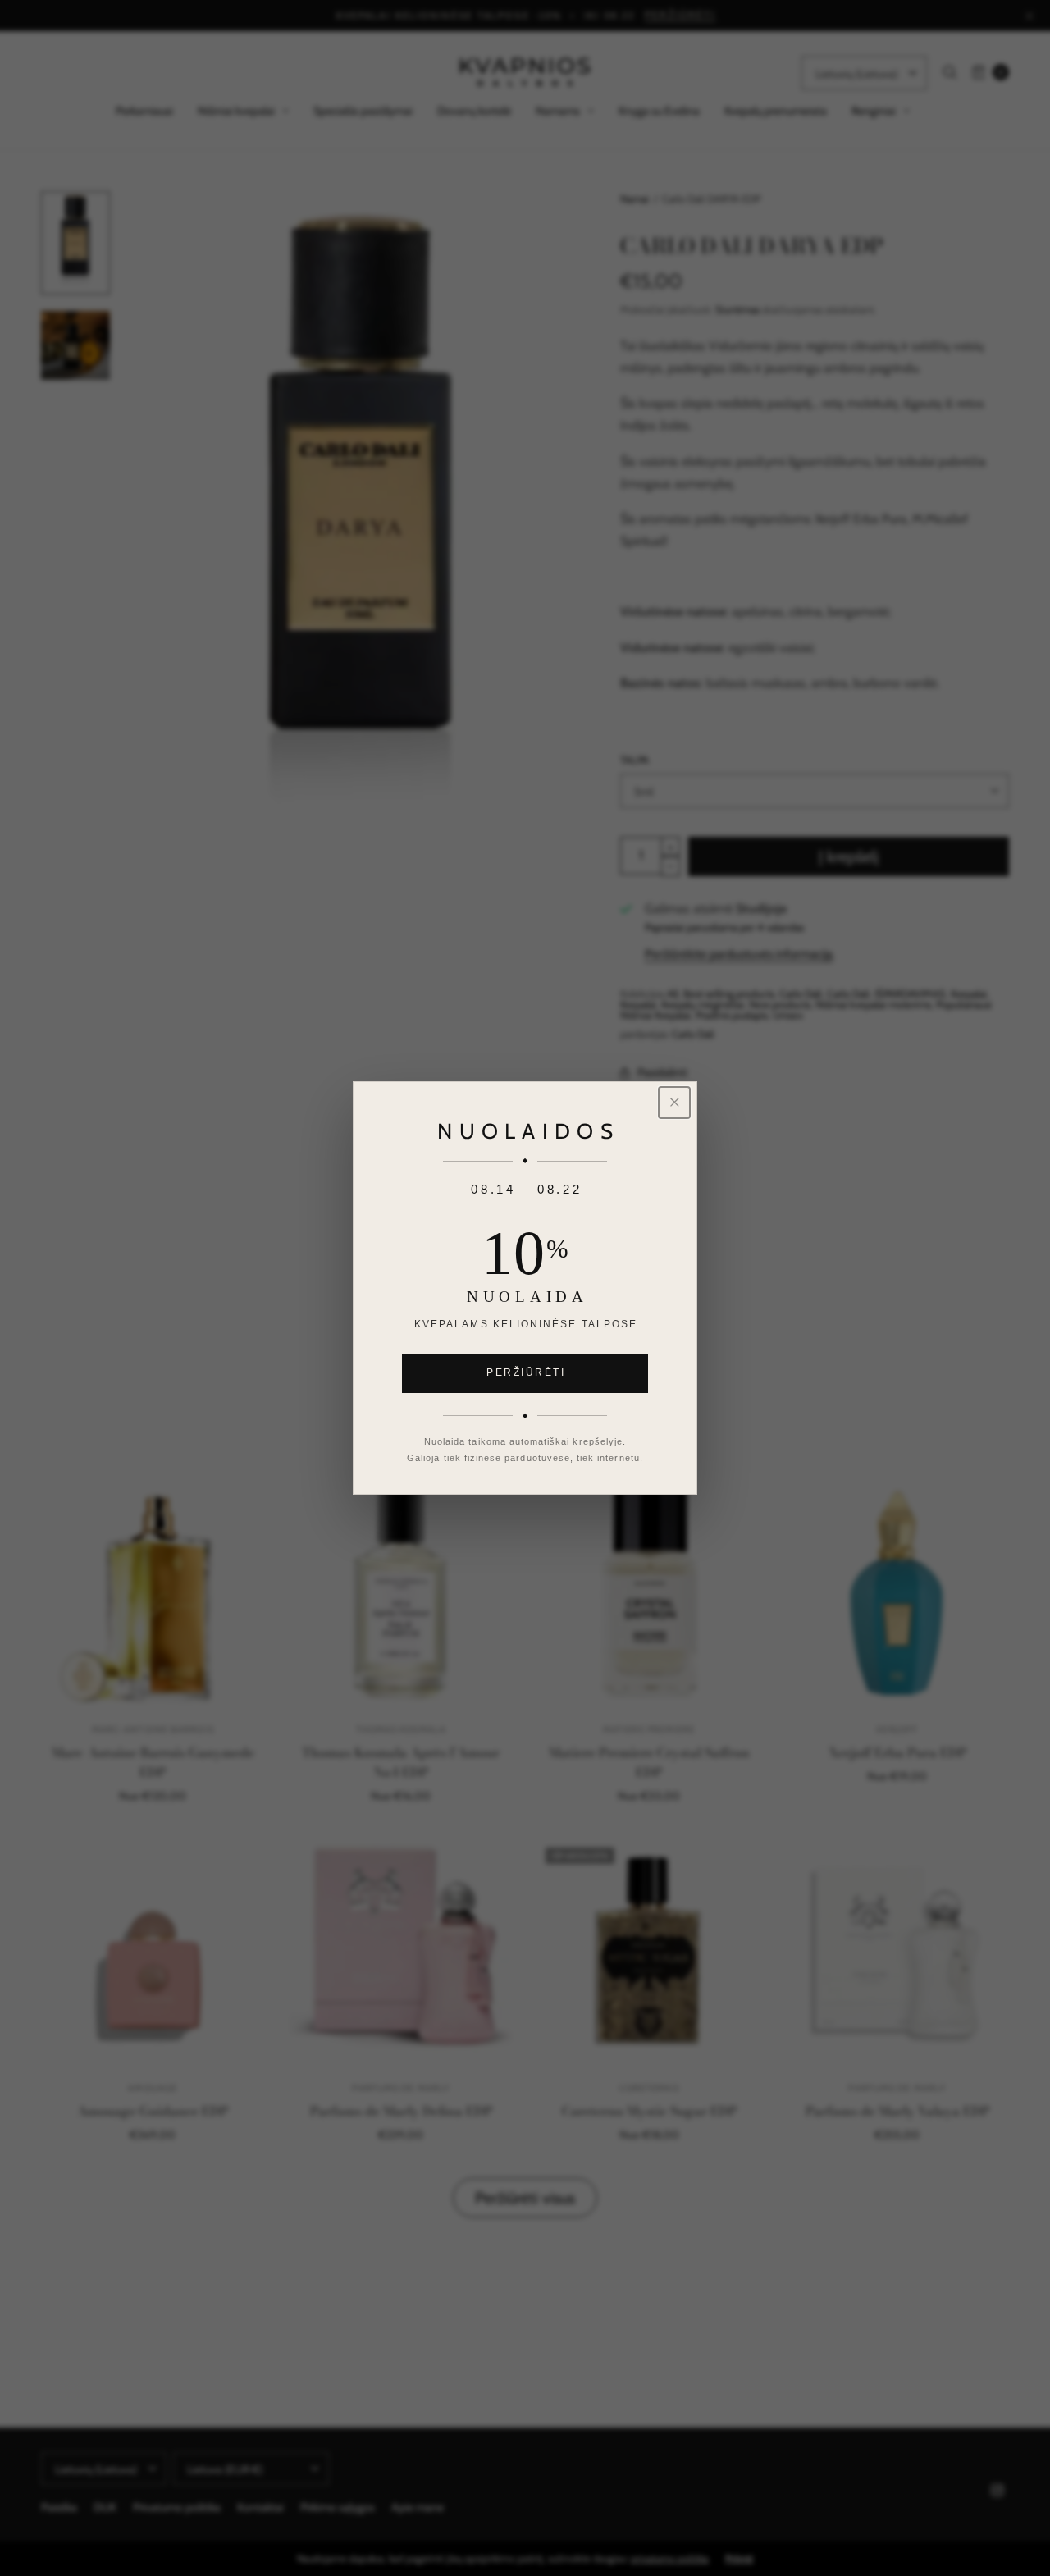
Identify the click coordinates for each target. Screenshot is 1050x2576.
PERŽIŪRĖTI (526, 1372)
